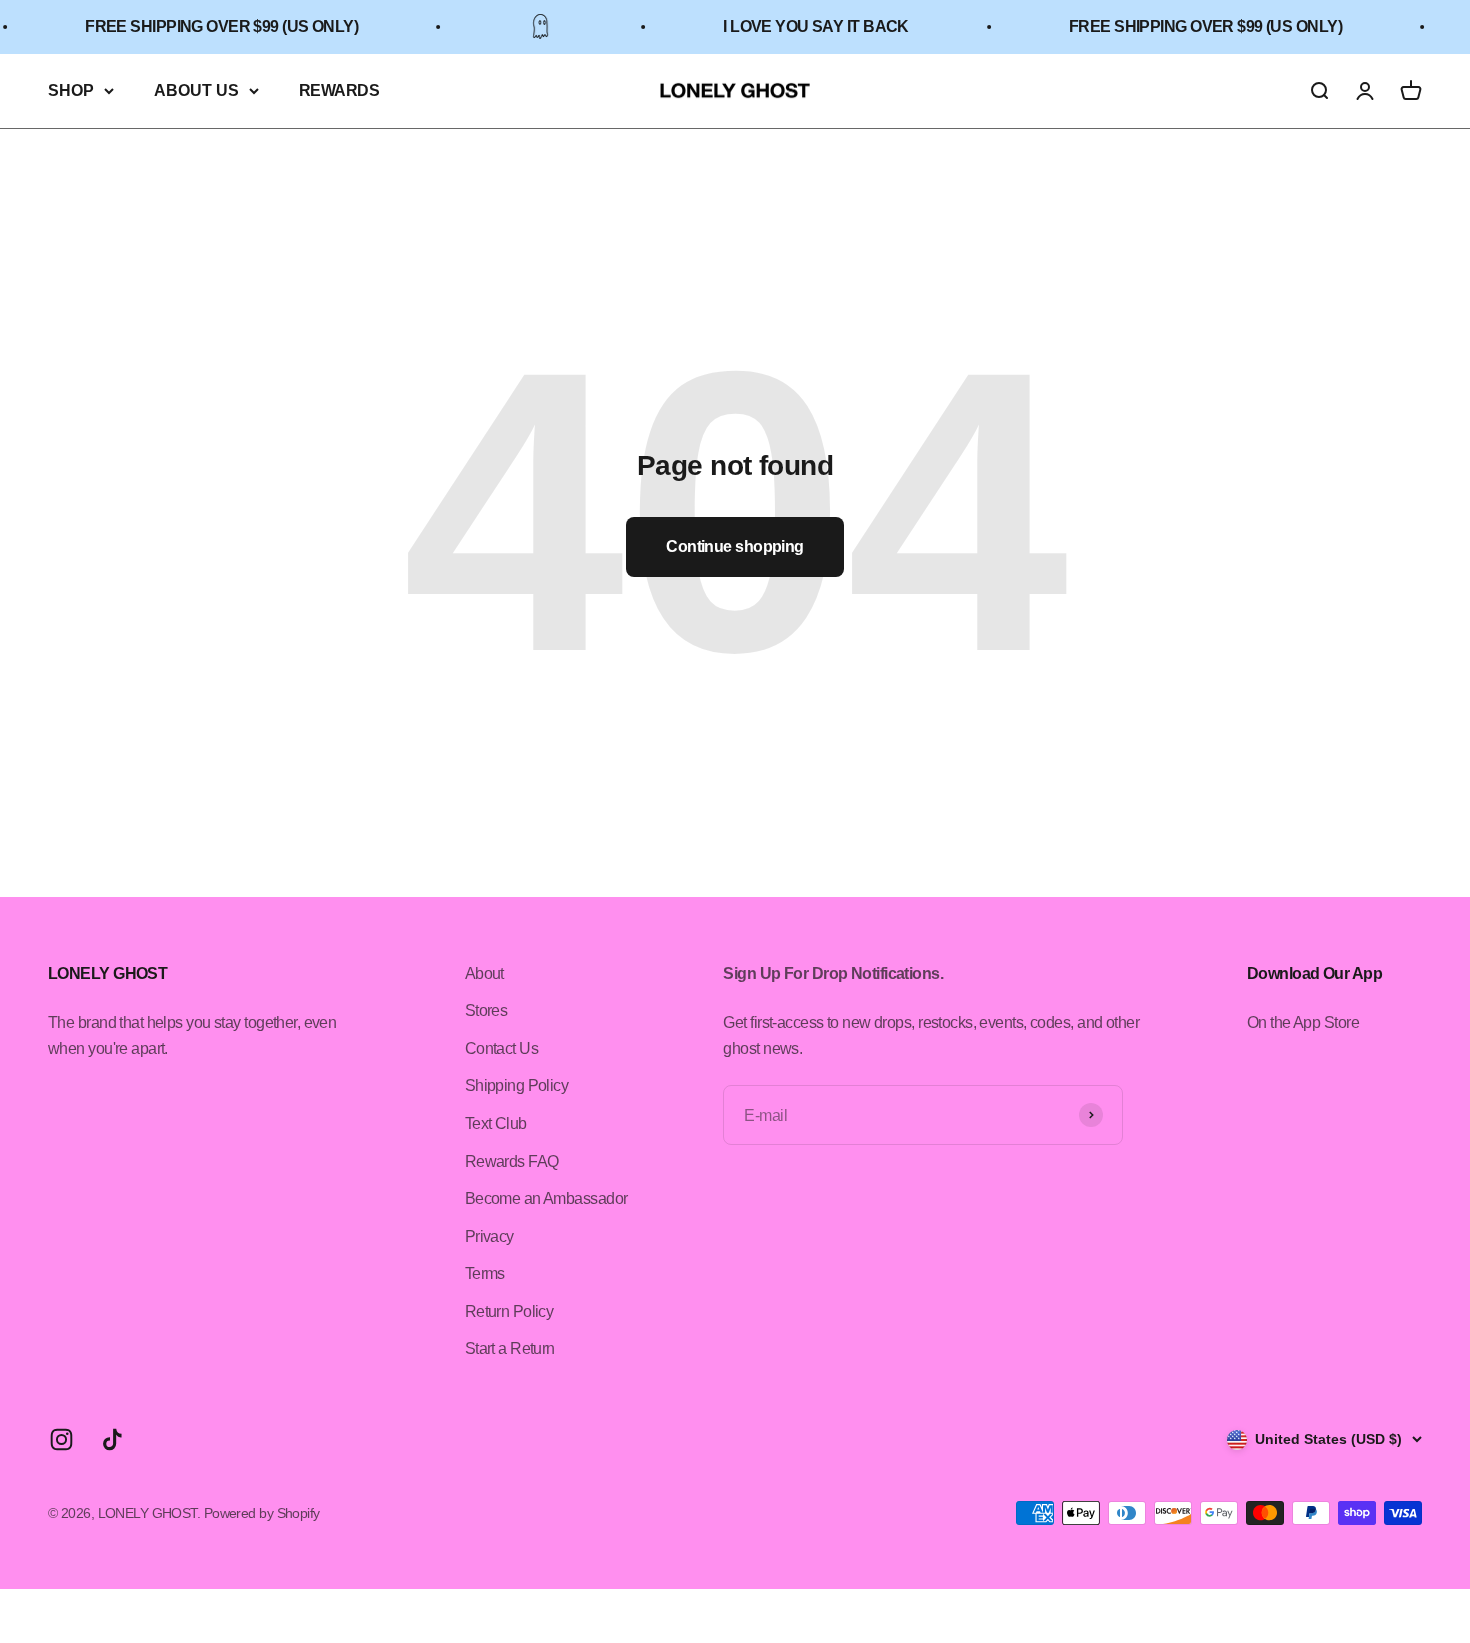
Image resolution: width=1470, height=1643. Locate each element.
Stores (486, 1010)
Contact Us (501, 1048)
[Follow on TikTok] (112, 1439)
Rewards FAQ (512, 1161)
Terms (485, 1273)
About (484, 973)
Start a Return (510, 1348)
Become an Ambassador (546, 1198)
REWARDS (339, 90)
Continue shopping (734, 546)
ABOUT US (196, 90)
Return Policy (509, 1311)
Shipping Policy (517, 1085)
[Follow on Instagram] (61, 1439)
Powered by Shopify (262, 1513)
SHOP (71, 90)
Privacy (489, 1236)
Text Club (496, 1123)
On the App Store (1303, 1022)
